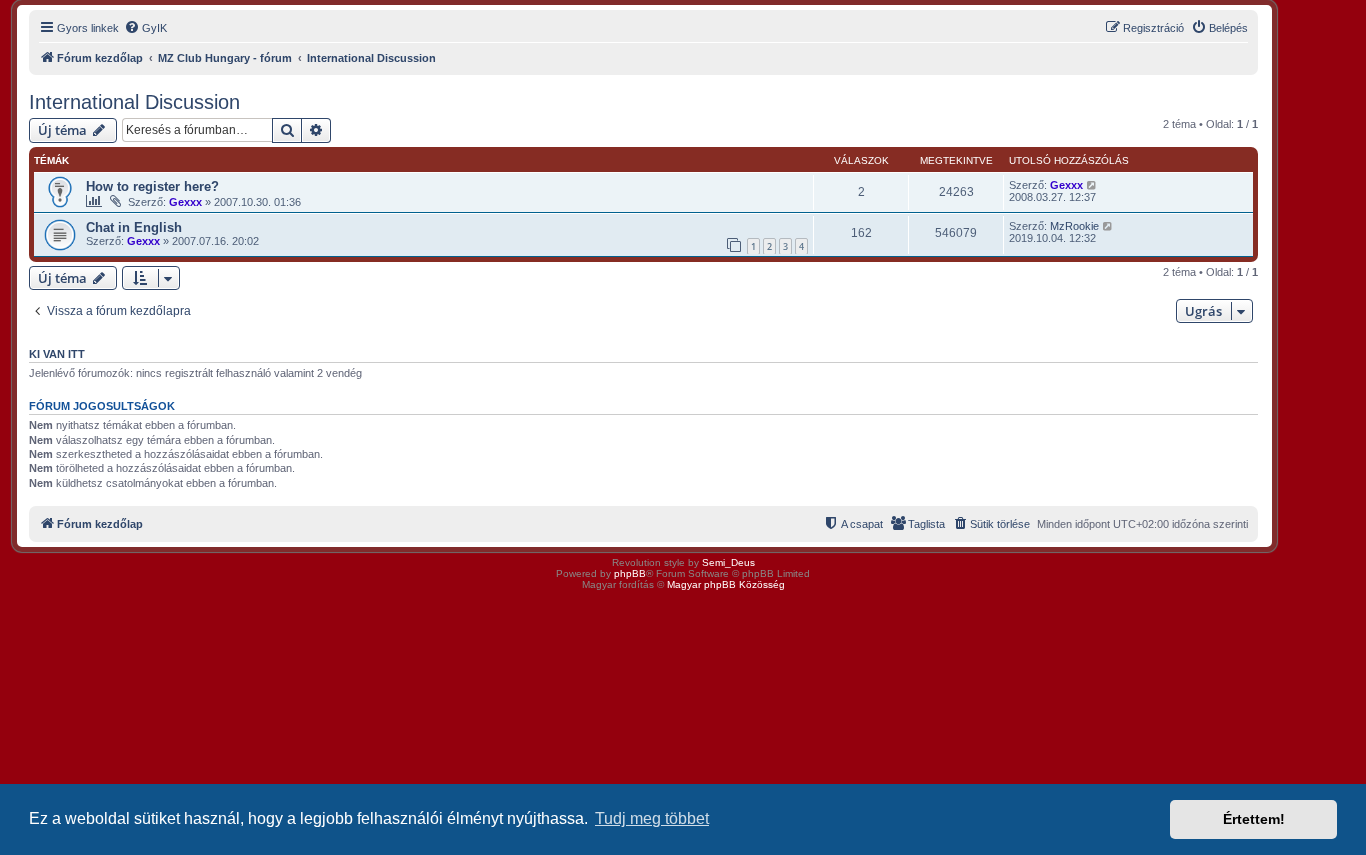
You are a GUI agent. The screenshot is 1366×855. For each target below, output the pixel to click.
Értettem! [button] (1254, 819)
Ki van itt (57, 354)
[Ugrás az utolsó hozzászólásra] (1092, 185)
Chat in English (134, 227)
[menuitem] (145, 28)
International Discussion (134, 102)
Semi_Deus (728, 562)
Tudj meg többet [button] (652, 818)
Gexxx (185, 202)
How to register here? (152, 186)
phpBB (630, 573)
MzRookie (1074, 226)
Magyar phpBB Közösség (726, 584)
